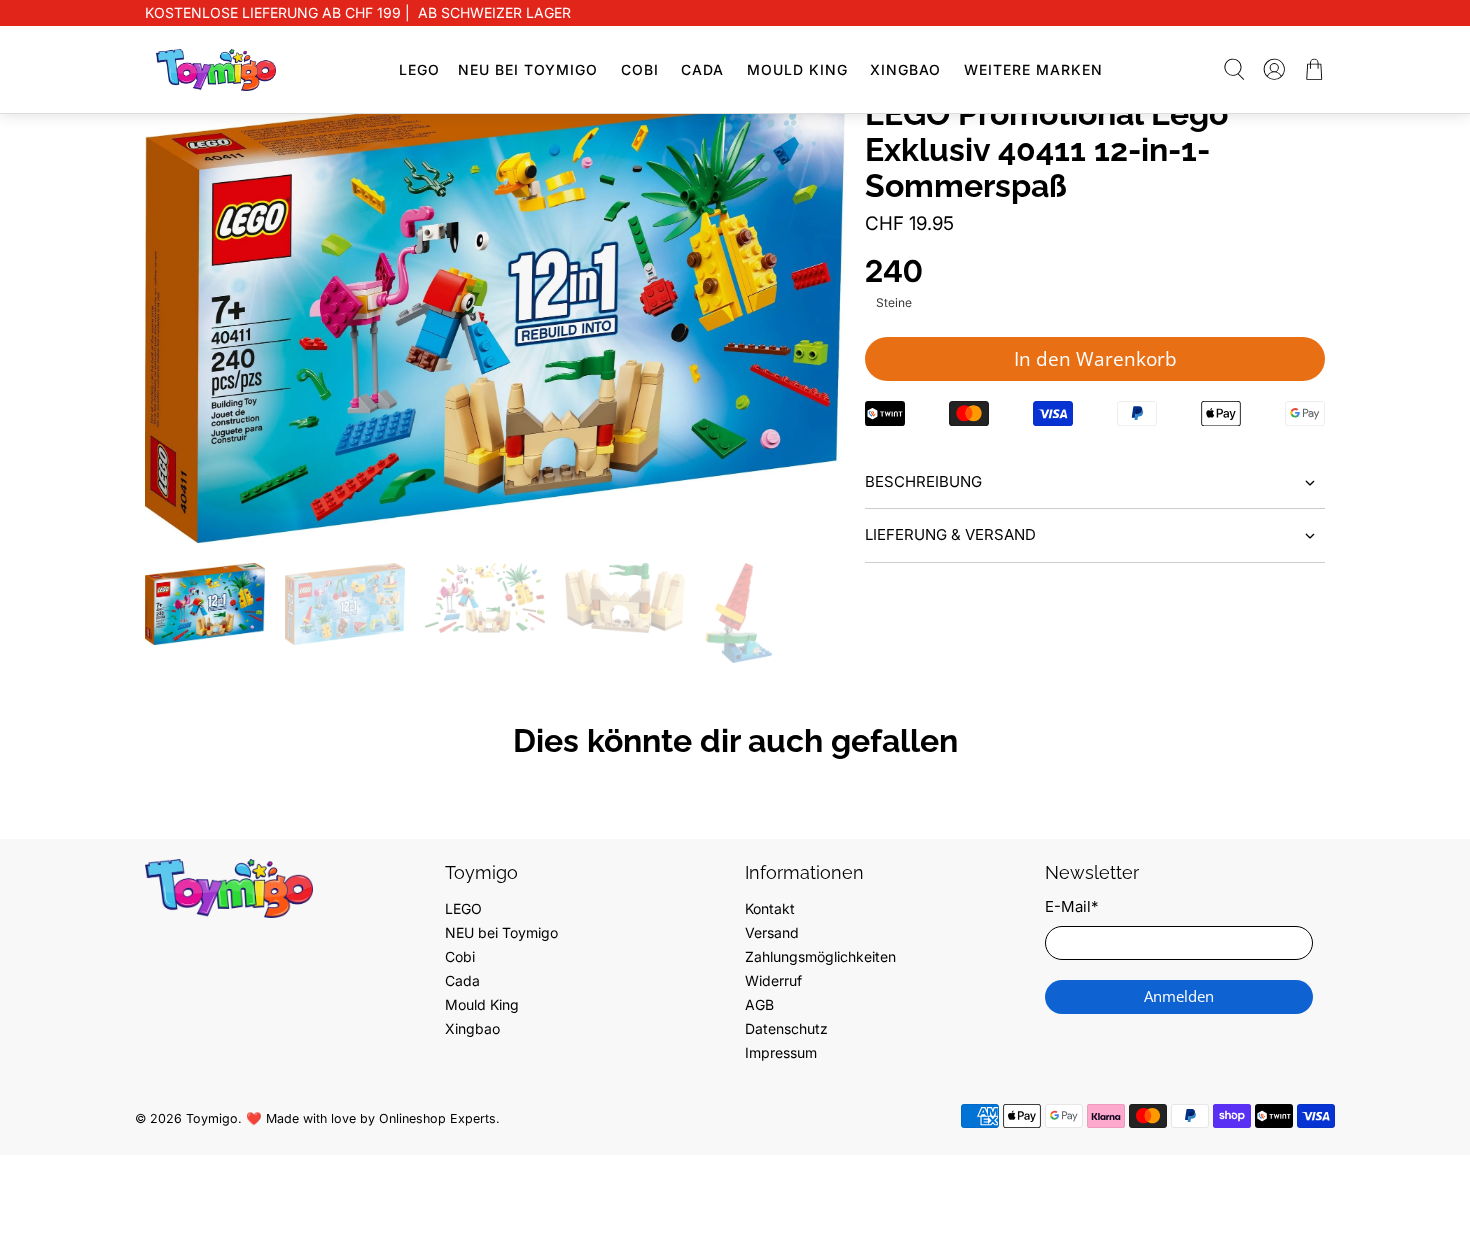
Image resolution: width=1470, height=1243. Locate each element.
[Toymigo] (216, 70)
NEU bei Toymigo (528, 69)
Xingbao (905, 69)
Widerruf (773, 980)
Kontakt (770, 908)
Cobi (640, 69)
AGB (759, 1004)
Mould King (797, 69)
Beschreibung (923, 481)
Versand (772, 932)
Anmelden (1179, 996)
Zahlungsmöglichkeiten (820, 956)
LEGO (419, 69)
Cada (702, 69)
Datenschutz (786, 1028)
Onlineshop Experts (437, 1118)
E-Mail (1071, 906)
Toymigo (212, 1118)
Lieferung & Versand (950, 534)
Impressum (781, 1052)
